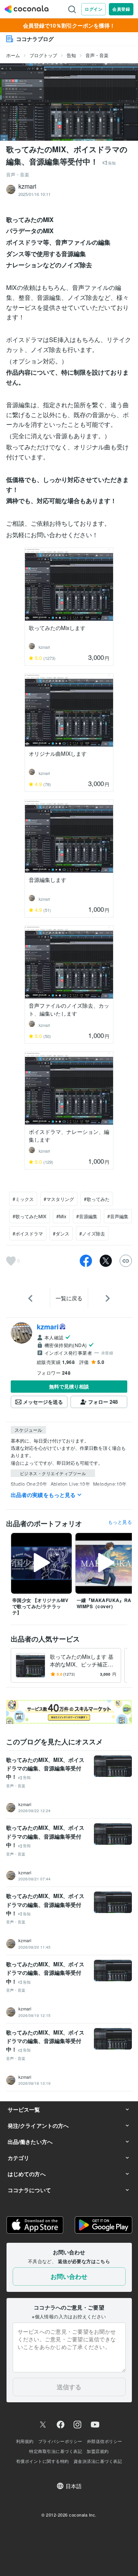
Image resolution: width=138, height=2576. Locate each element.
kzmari (48, 1327)
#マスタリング (59, 1199)
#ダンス (61, 1233)
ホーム (13, 55)
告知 (71, 55)
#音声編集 (118, 1216)
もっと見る (120, 1522)
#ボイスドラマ (28, 1233)
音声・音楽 (97, 55)
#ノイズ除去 (92, 1233)
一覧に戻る (69, 1298)
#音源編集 (87, 1216)
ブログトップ (43, 55)
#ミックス (23, 1199)
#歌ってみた (97, 1199)
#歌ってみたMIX (30, 1216)
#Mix (61, 1216)
